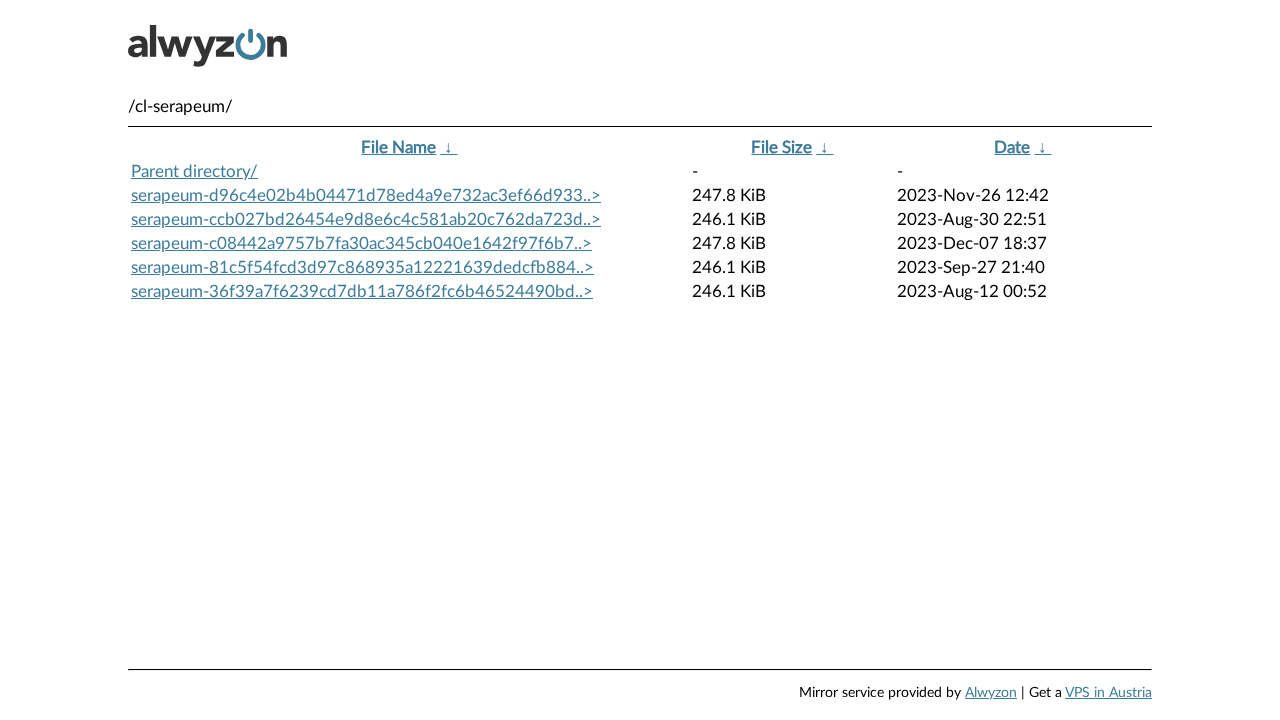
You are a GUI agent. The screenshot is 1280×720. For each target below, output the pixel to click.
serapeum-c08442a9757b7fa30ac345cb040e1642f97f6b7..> (361, 243)
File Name (398, 147)
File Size (781, 147)
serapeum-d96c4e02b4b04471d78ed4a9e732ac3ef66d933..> (366, 195)
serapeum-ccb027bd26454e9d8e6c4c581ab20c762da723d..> (366, 219)
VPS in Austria (1108, 693)
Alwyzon (991, 693)
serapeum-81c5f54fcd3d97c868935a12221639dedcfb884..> (362, 267)
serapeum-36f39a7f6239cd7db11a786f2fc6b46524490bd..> (362, 291)
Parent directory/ (194, 171)
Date (1012, 147)
